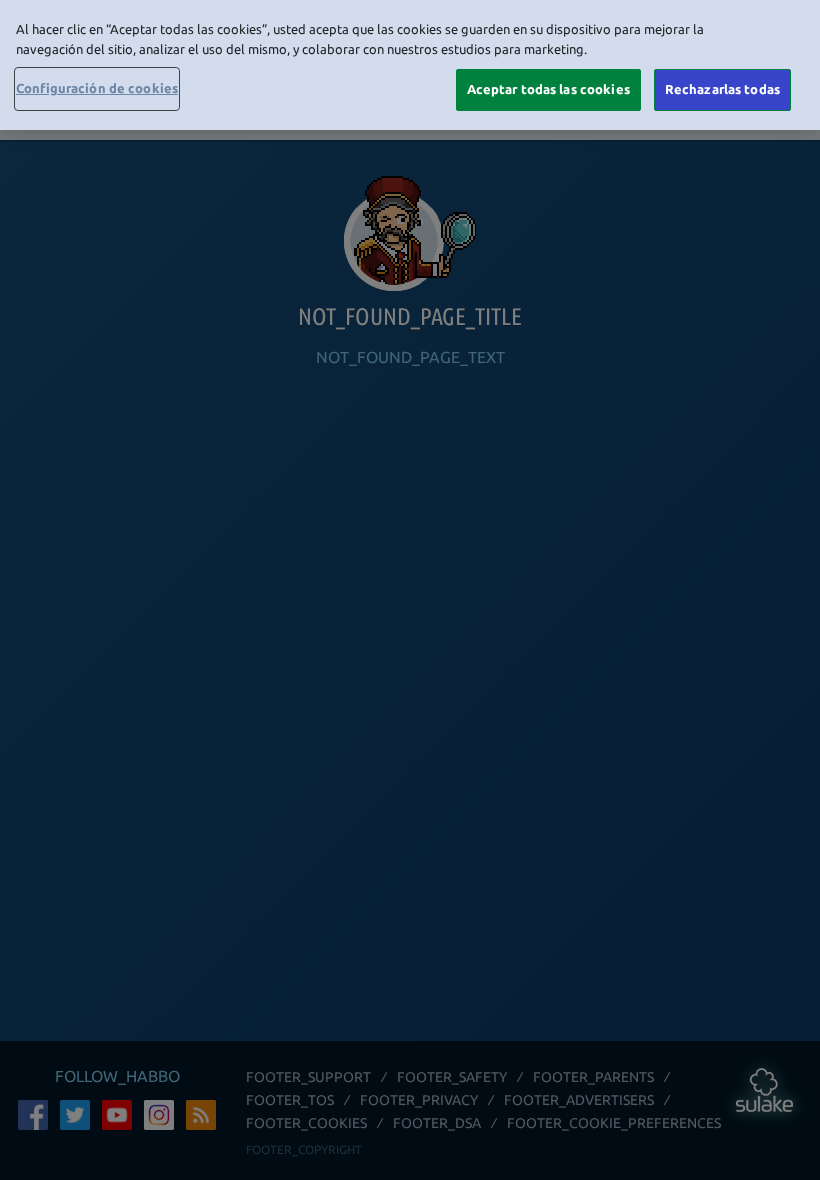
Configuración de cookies (97, 88)
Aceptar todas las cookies (548, 89)
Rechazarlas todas (722, 89)
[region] (410, 65)
